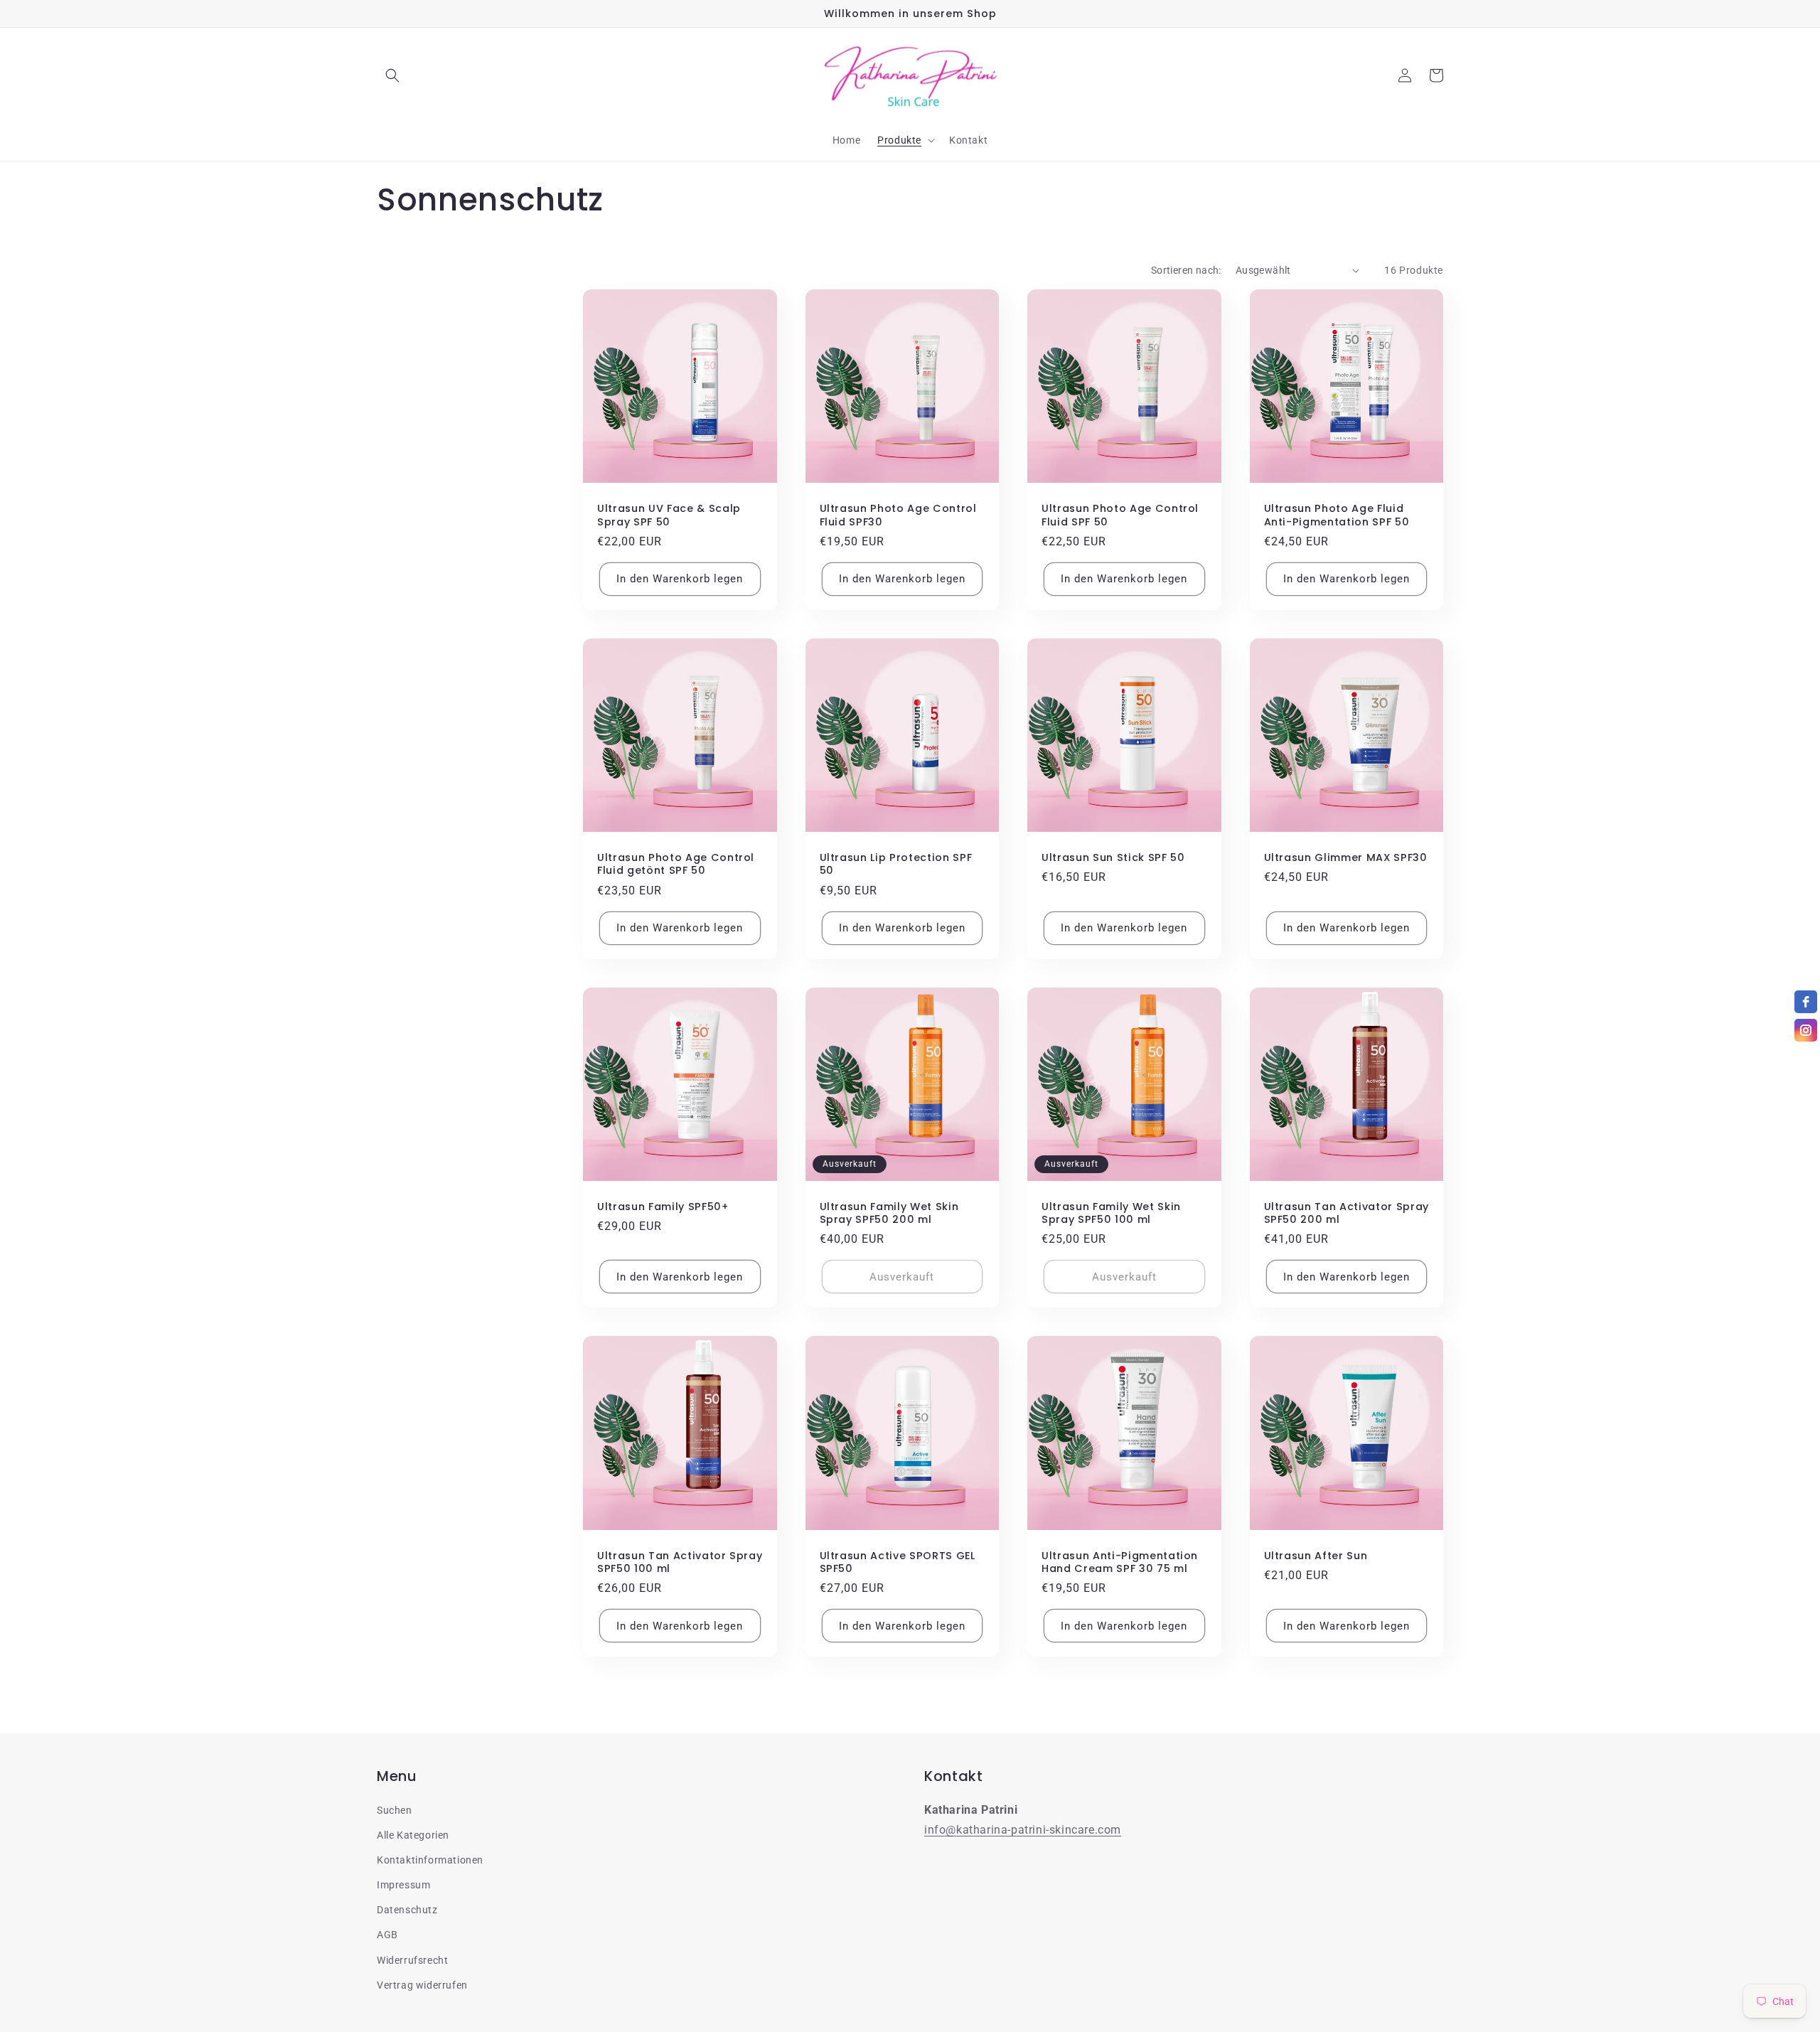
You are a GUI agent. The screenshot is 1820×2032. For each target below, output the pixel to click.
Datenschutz (407, 1910)
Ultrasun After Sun (1316, 1556)
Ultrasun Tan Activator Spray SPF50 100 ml (680, 1562)
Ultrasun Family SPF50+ (663, 1207)
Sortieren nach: (1186, 270)
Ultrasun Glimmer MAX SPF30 (1346, 857)
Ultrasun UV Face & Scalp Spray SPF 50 (669, 515)
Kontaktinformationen (430, 1860)
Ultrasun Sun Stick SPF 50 (1113, 857)
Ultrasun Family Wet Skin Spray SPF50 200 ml (889, 1213)
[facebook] (1806, 1002)
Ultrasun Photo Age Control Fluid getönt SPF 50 (676, 864)
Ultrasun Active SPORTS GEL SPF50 (898, 1562)
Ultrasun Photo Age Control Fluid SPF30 (898, 515)
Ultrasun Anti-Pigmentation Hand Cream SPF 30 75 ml (1120, 1562)
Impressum (403, 1885)
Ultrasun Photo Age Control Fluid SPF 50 (1120, 515)
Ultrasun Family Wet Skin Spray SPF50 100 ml (1111, 1213)
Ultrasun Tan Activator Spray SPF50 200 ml (1347, 1213)
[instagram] (1806, 1030)
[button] (392, 75)
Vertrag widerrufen (422, 1985)
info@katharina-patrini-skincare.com (1023, 1830)
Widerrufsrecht (412, 1960)
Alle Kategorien (413, 1835)
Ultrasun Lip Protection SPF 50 (896, 864)
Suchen (395, 1810)
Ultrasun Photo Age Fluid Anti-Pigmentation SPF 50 (1337, 515)
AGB (387, 1935)
